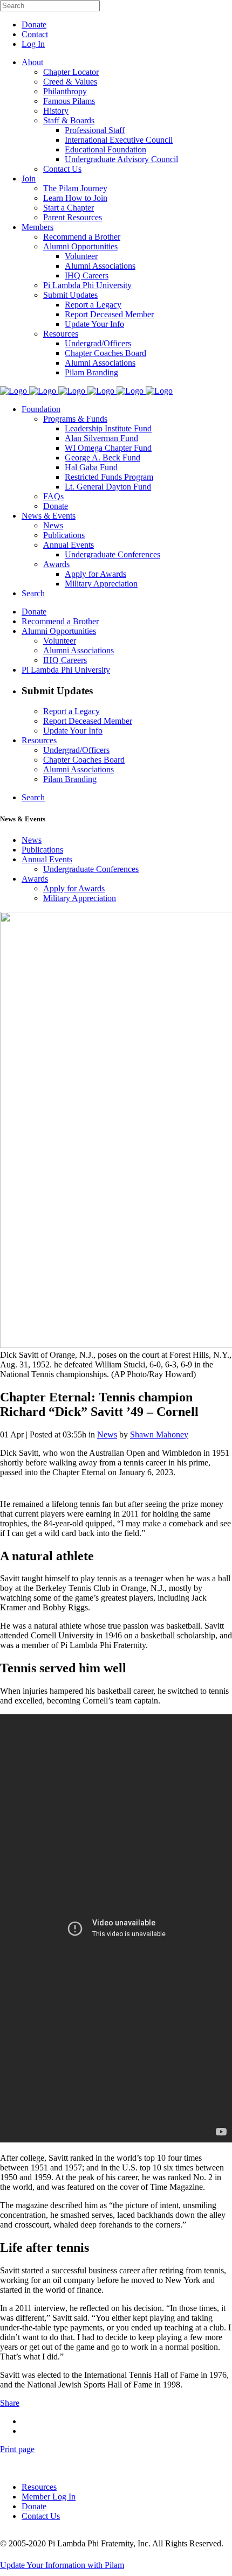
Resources (39, 2487)
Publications (42, 850)
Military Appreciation (80, 898)
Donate (34, 25)
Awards (35, 879)
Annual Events (47, 859)
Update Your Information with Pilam (62, 2565)
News (32, 840)
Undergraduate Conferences (91, 869)
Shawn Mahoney (159, 1434)
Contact (35, 34)
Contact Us (41, 2516)
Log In (33, 44)
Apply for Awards (74, 888)
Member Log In (49, 2497)
